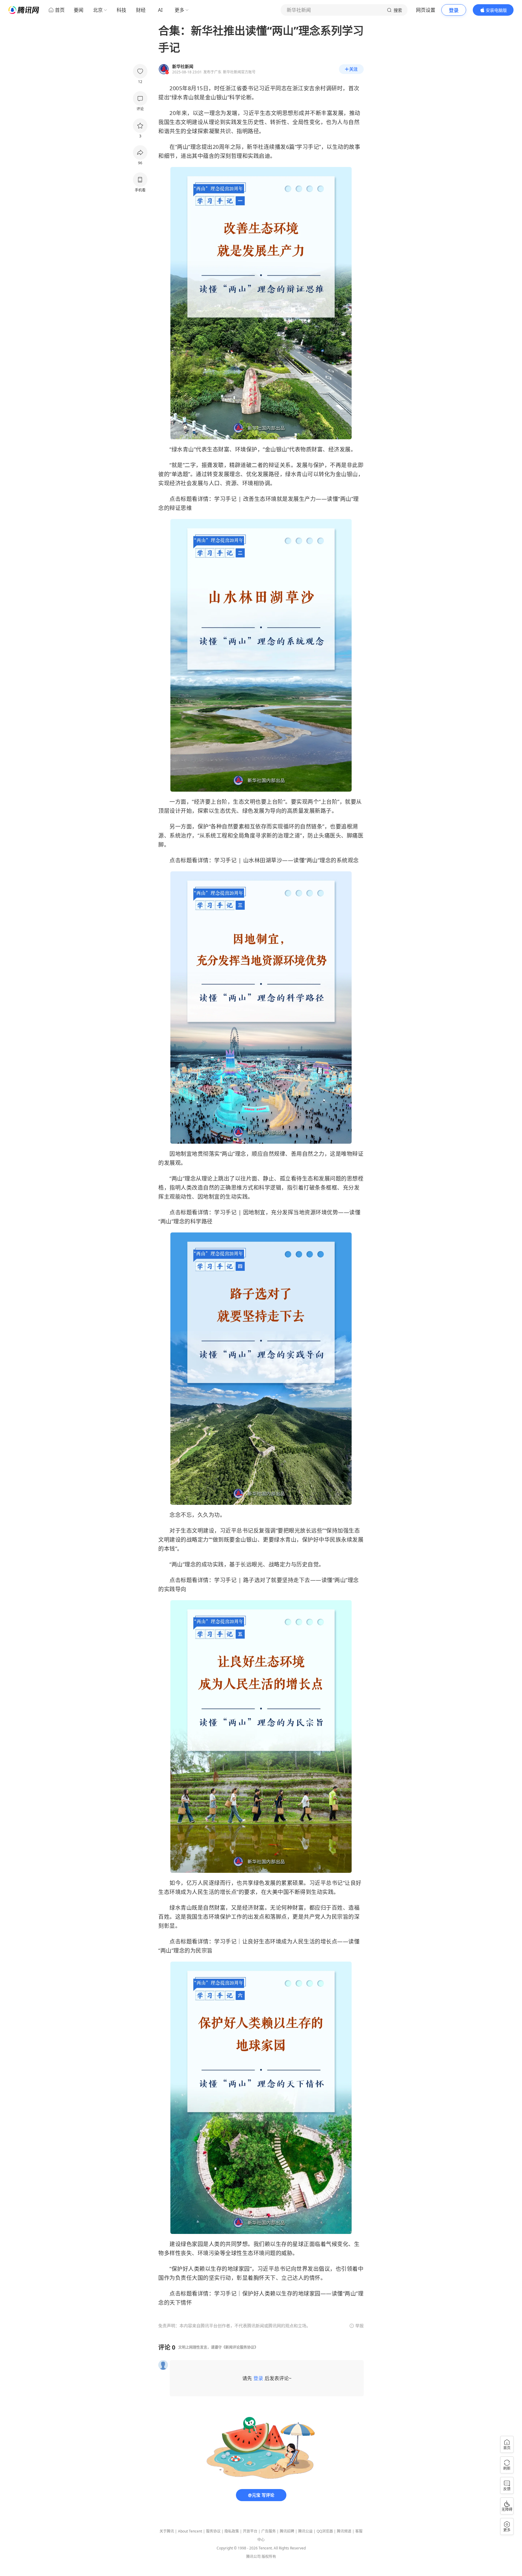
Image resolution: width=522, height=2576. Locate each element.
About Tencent (190, 2531)
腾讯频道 (344, 2531)
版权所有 (269, 2557)
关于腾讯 (167, 2531)
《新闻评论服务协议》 (240, 2347)
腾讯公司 (253, 2557)
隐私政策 (232, 2531)
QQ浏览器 (325, 2531)
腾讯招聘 (287, 2531)
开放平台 (250, 2531)
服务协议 (213, 2531)
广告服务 (269, 2531)
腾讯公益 (305, 2531)
